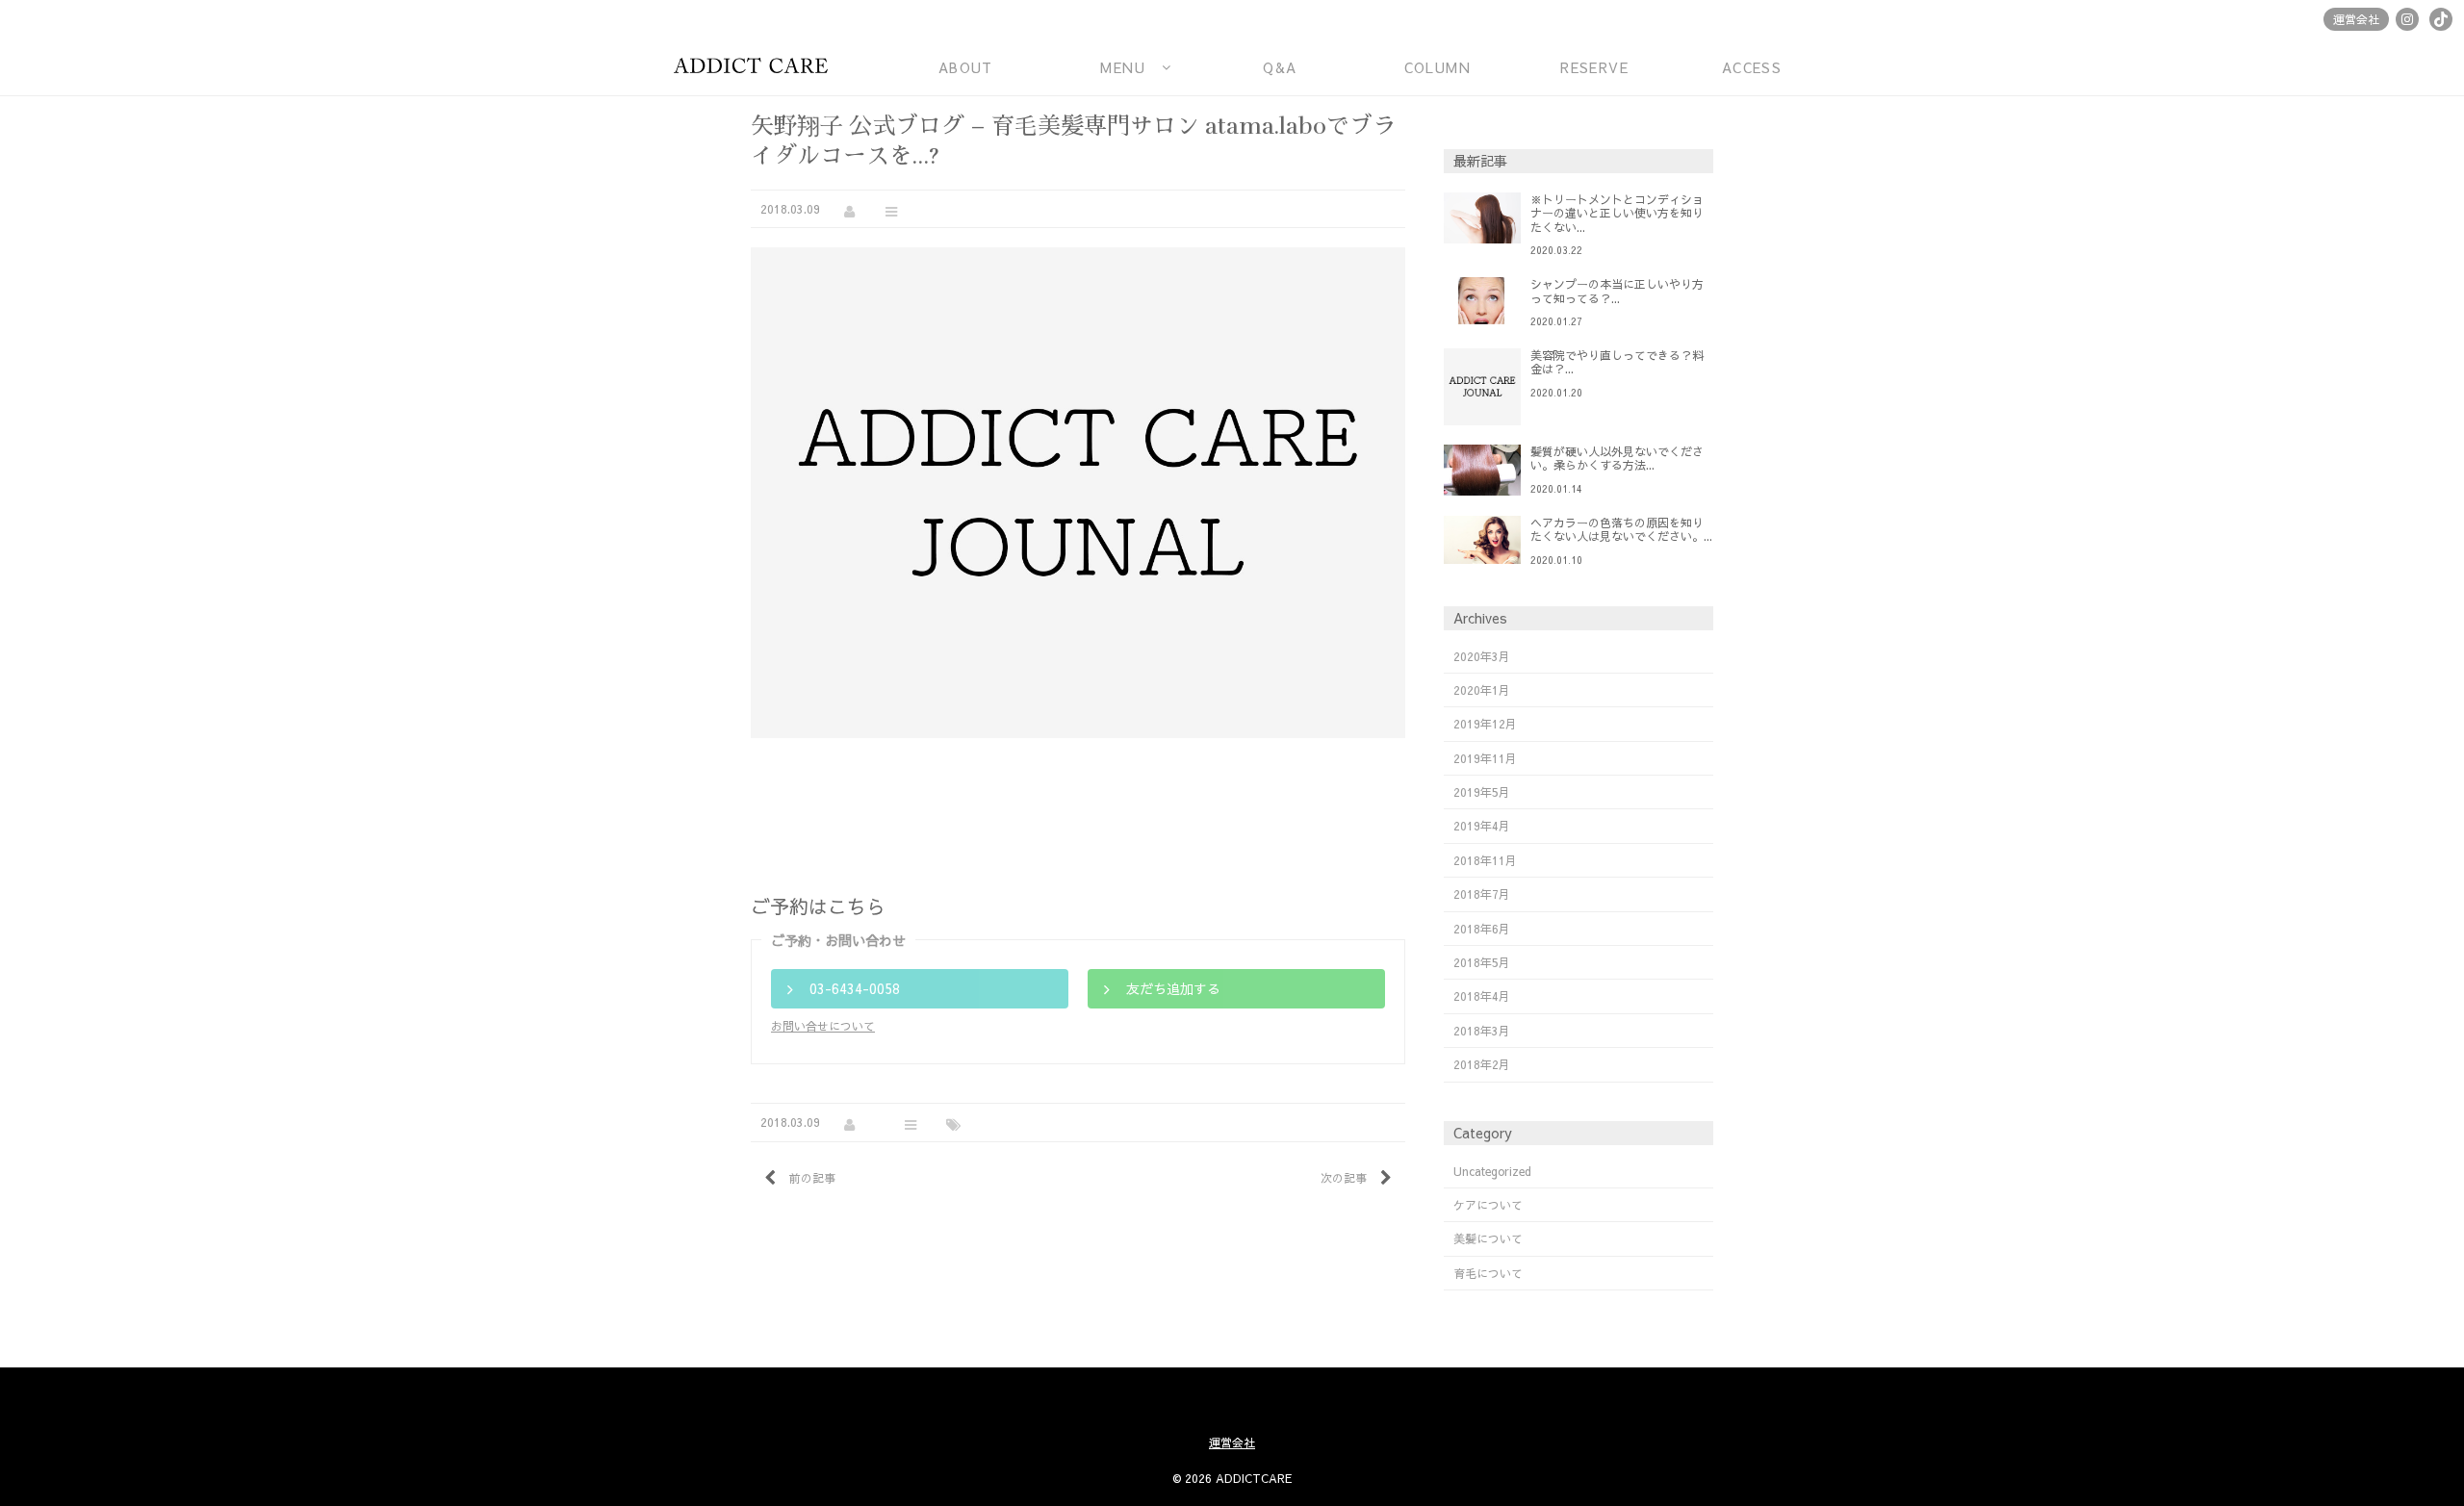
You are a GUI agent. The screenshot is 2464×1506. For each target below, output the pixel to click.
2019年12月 (1485, 724)
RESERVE (1594, 67)
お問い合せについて (823, 1026)
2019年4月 (1482, 826)
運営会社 (2356, 19)
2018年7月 (1482, 894)
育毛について (1488, 1273)
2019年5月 (1482, 792)
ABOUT (966, 67)
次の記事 (1344, 1178)
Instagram (2407, 19)
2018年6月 (1482, 929)
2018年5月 (1482, 962)
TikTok (2441, 19)
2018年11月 (1485, 860)
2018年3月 (1482, 1031)
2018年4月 (1482, 996)
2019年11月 (1485, 758)
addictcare (751, 58)
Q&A (1280, 67)
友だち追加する (1173, 988)
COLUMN (1437, 67)
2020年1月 (1482, 690)
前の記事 (812, 1178)
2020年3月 (1482, 656)
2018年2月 (1482, 1064)
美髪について (1488, 1238)
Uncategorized (1492, 1171)
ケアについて (1488, 1205)
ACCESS (1752, 67)
